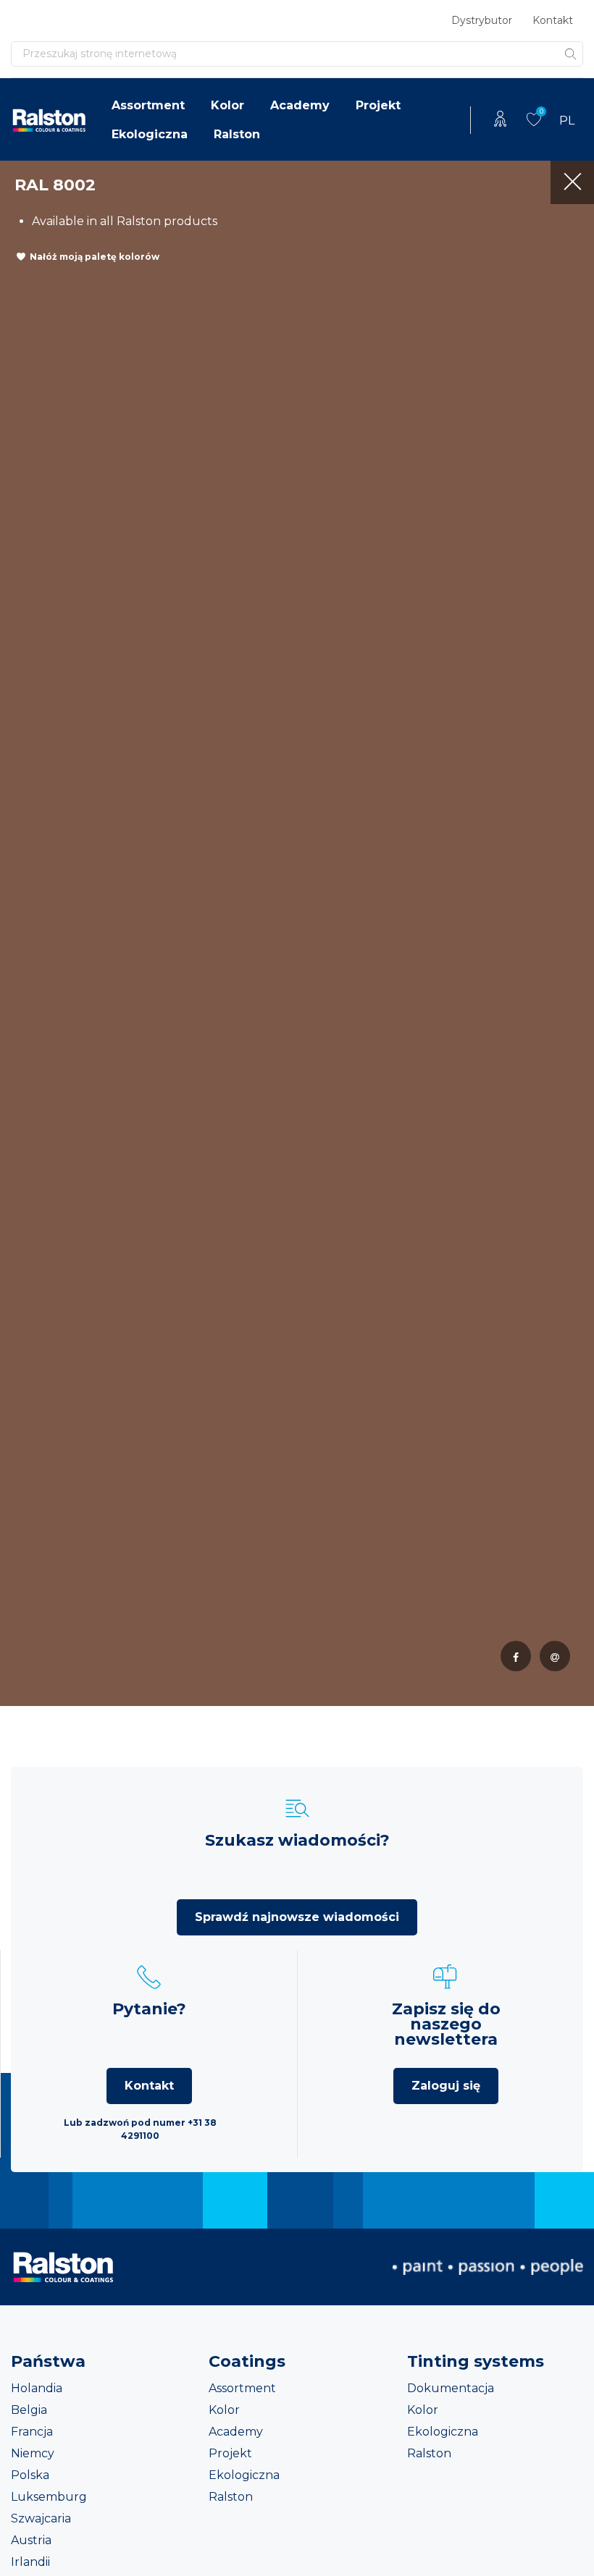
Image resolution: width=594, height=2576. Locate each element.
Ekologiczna (150, 134)
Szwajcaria (41, 2518)
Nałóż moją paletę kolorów (95, 257)
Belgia (29, 2410)
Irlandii (30, 2562)
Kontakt (553, 20)
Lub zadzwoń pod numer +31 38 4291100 (140, 2129)
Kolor (227, 105)
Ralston (237, 134)
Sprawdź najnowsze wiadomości (297, 1917)
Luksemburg (49, 2497)
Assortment (148, 105)
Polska (30, 2475)
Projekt (378, 105)
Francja (32, 2432)
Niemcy (33, 2453)
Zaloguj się (446, 2086)
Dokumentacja (451, 2388)
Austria (31, 2540)
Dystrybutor (482, 20)
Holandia (37, 2388)
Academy (300, 105)
